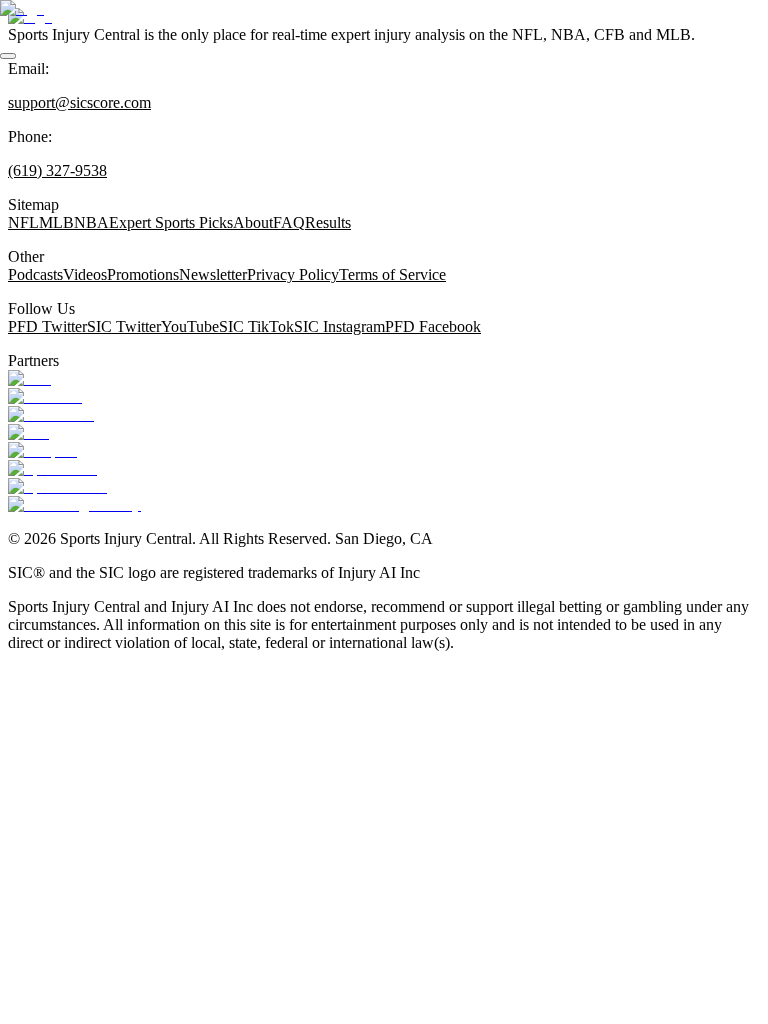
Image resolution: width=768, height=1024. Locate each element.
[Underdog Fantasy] (74, 504)
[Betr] (29, 378)
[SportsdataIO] (57, 486)
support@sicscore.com (79, 102)
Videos (85, 274)
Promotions (143, 274)
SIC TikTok (256, 326)
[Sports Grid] (52, 468)
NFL (23, 222)
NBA (91, 222)
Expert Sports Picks (171, 222)
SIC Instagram (339, 326)
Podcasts (35, 274)
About (253, 222)
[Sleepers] (42, 450)
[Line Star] (45, 396)
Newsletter (213, 274)
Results (328, 222)
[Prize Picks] (51, 414)
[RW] (28, 432)
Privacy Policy (293, 274)
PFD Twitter (47, 326)
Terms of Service (392, 274)
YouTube (190, 326)
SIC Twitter (124, 326)
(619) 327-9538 (57, 170)
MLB (56, 222)
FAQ (289, 222)
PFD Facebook (433, 326)
